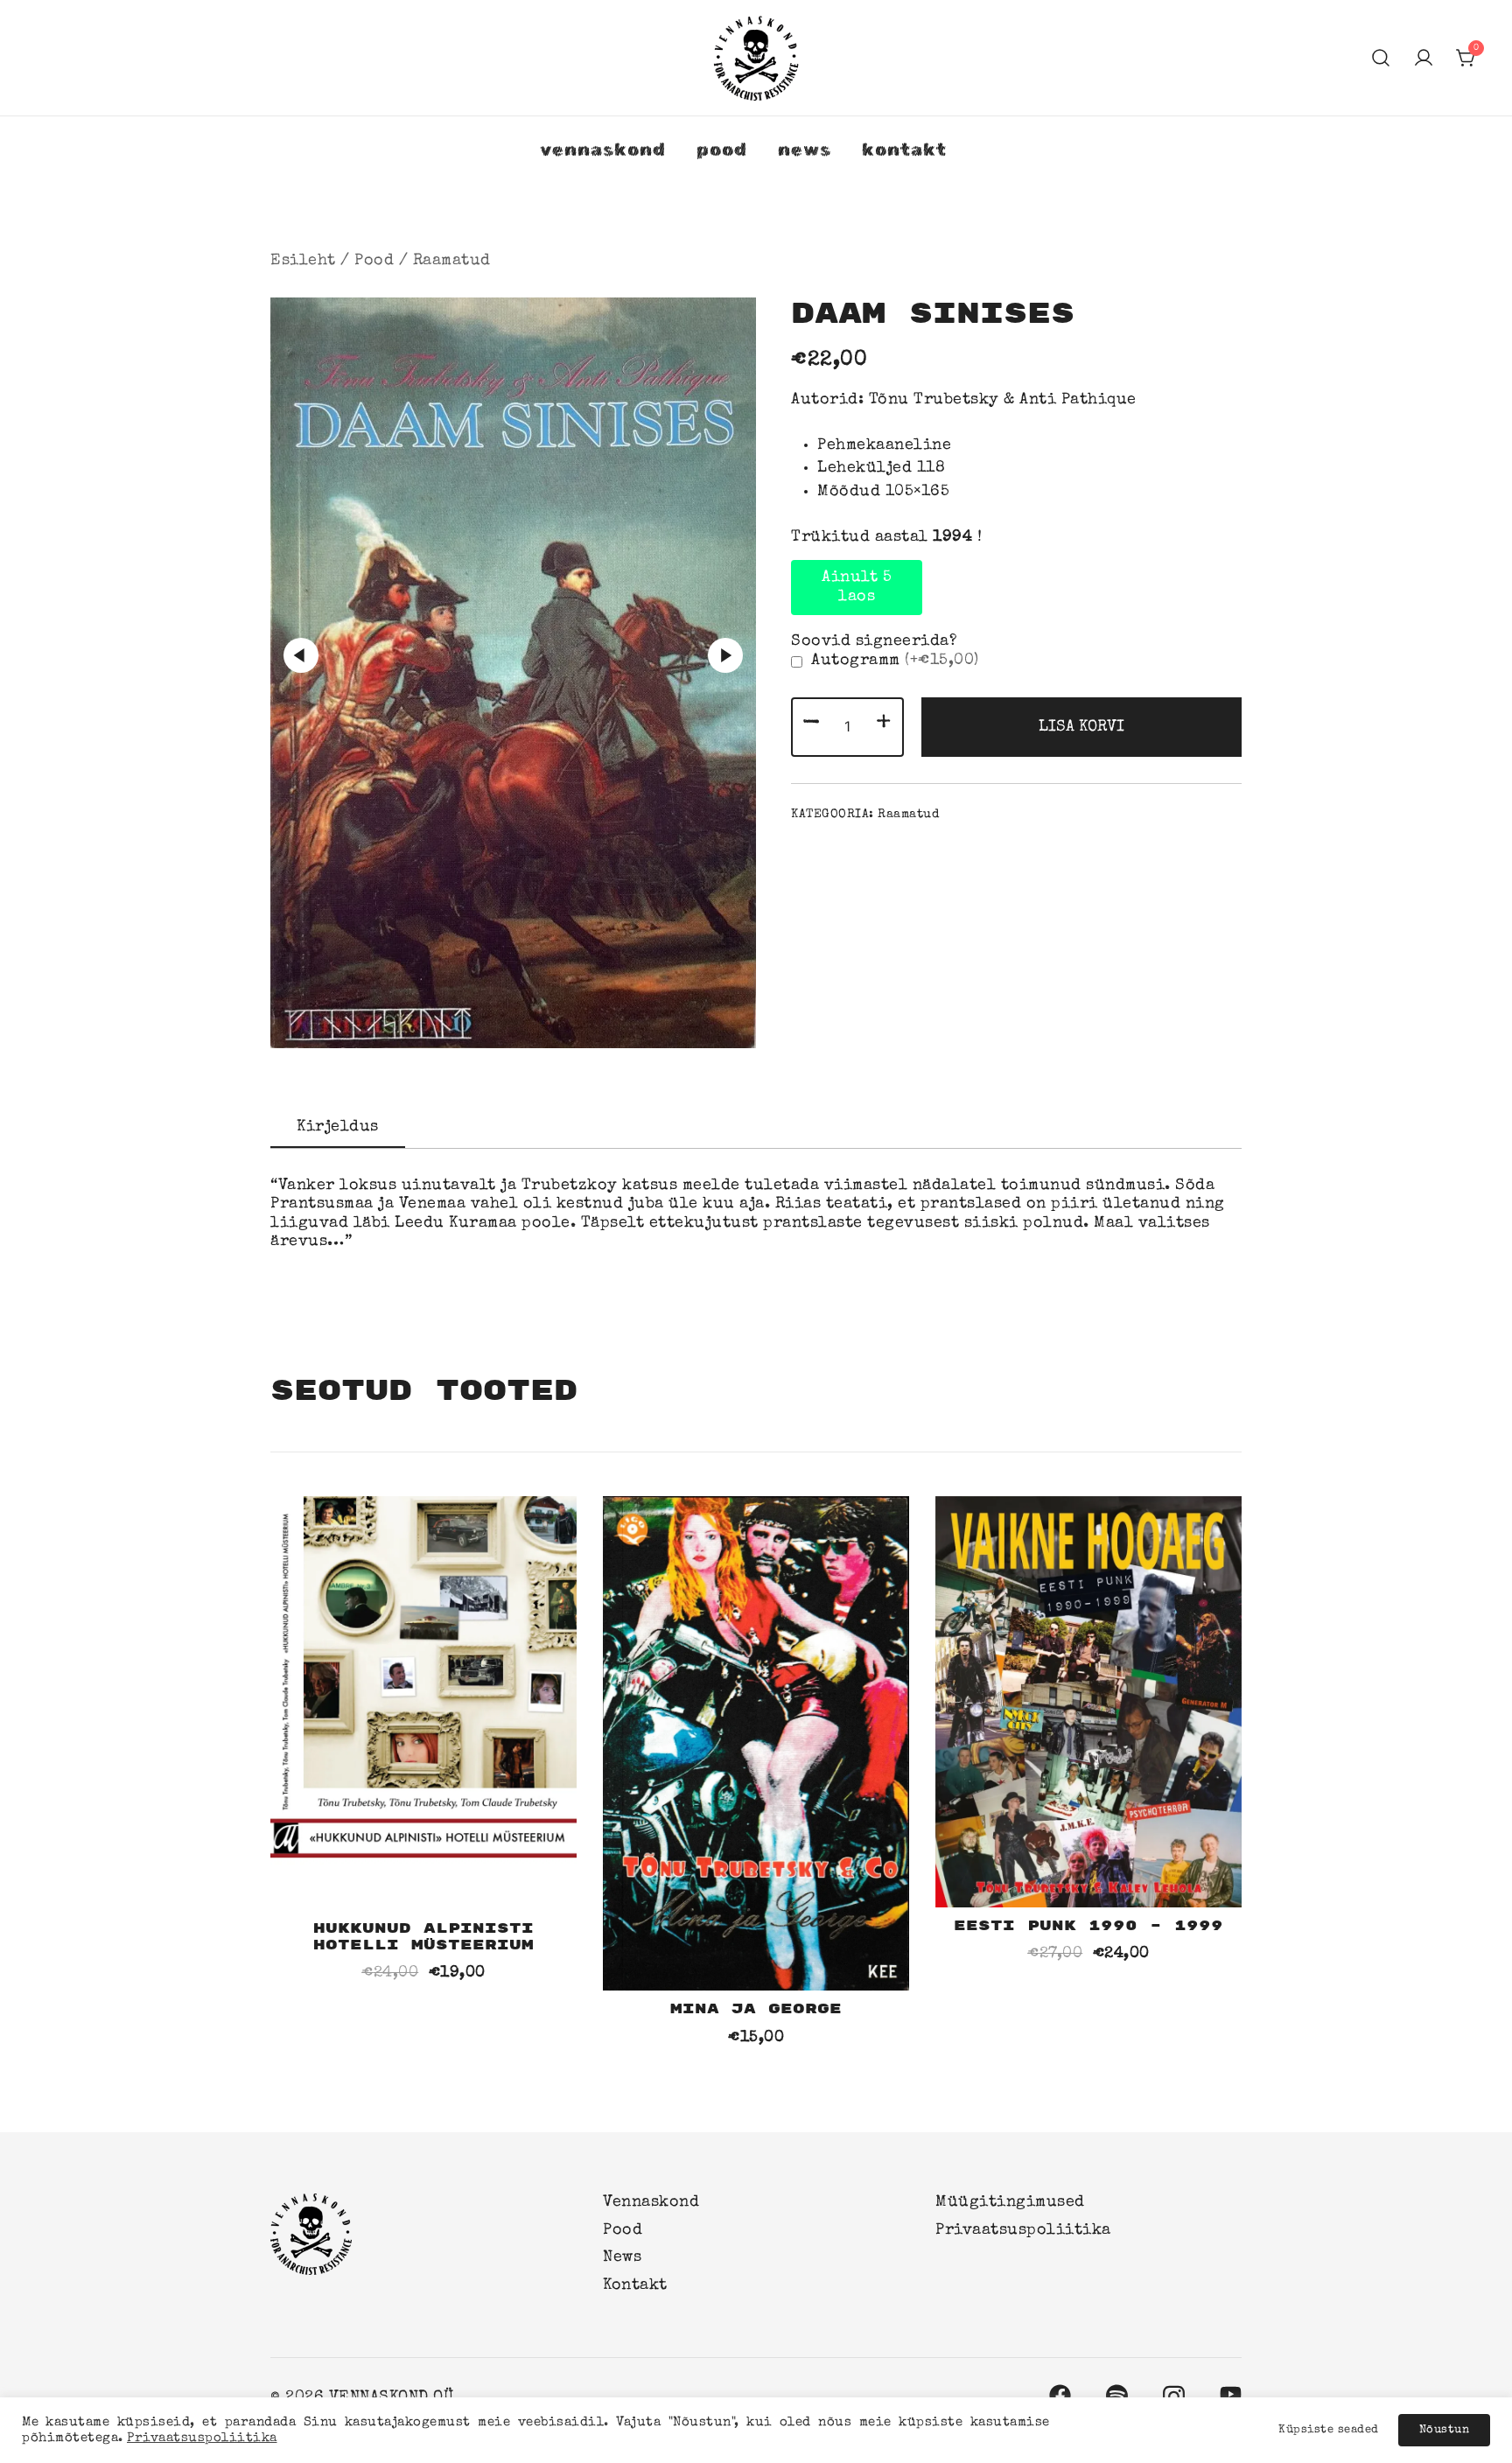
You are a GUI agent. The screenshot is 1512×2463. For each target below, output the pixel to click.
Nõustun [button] (1445, 2430)
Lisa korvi (1081, 727)
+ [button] (884, 725)
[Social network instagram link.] (1174, 2393)
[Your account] (1424, 58)
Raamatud (452, 261)
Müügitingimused (1010, 2202)
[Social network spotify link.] (1117, 2393)
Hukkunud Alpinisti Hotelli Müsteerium (423, 1937)
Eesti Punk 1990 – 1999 (1088, 1926)
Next (725, 655)
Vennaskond (603, 149)
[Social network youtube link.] (1231, 2393)
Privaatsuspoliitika (1023, 2230)
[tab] (338, 1129)
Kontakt (904, 149)
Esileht (303, 261)
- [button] (812, 725)
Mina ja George (756, 2009)
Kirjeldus (338, 1127)
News (805, 149)
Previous (301, 655)
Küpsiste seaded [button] (1329, 2430)
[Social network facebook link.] (1060, 2393)
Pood (722, 149)
